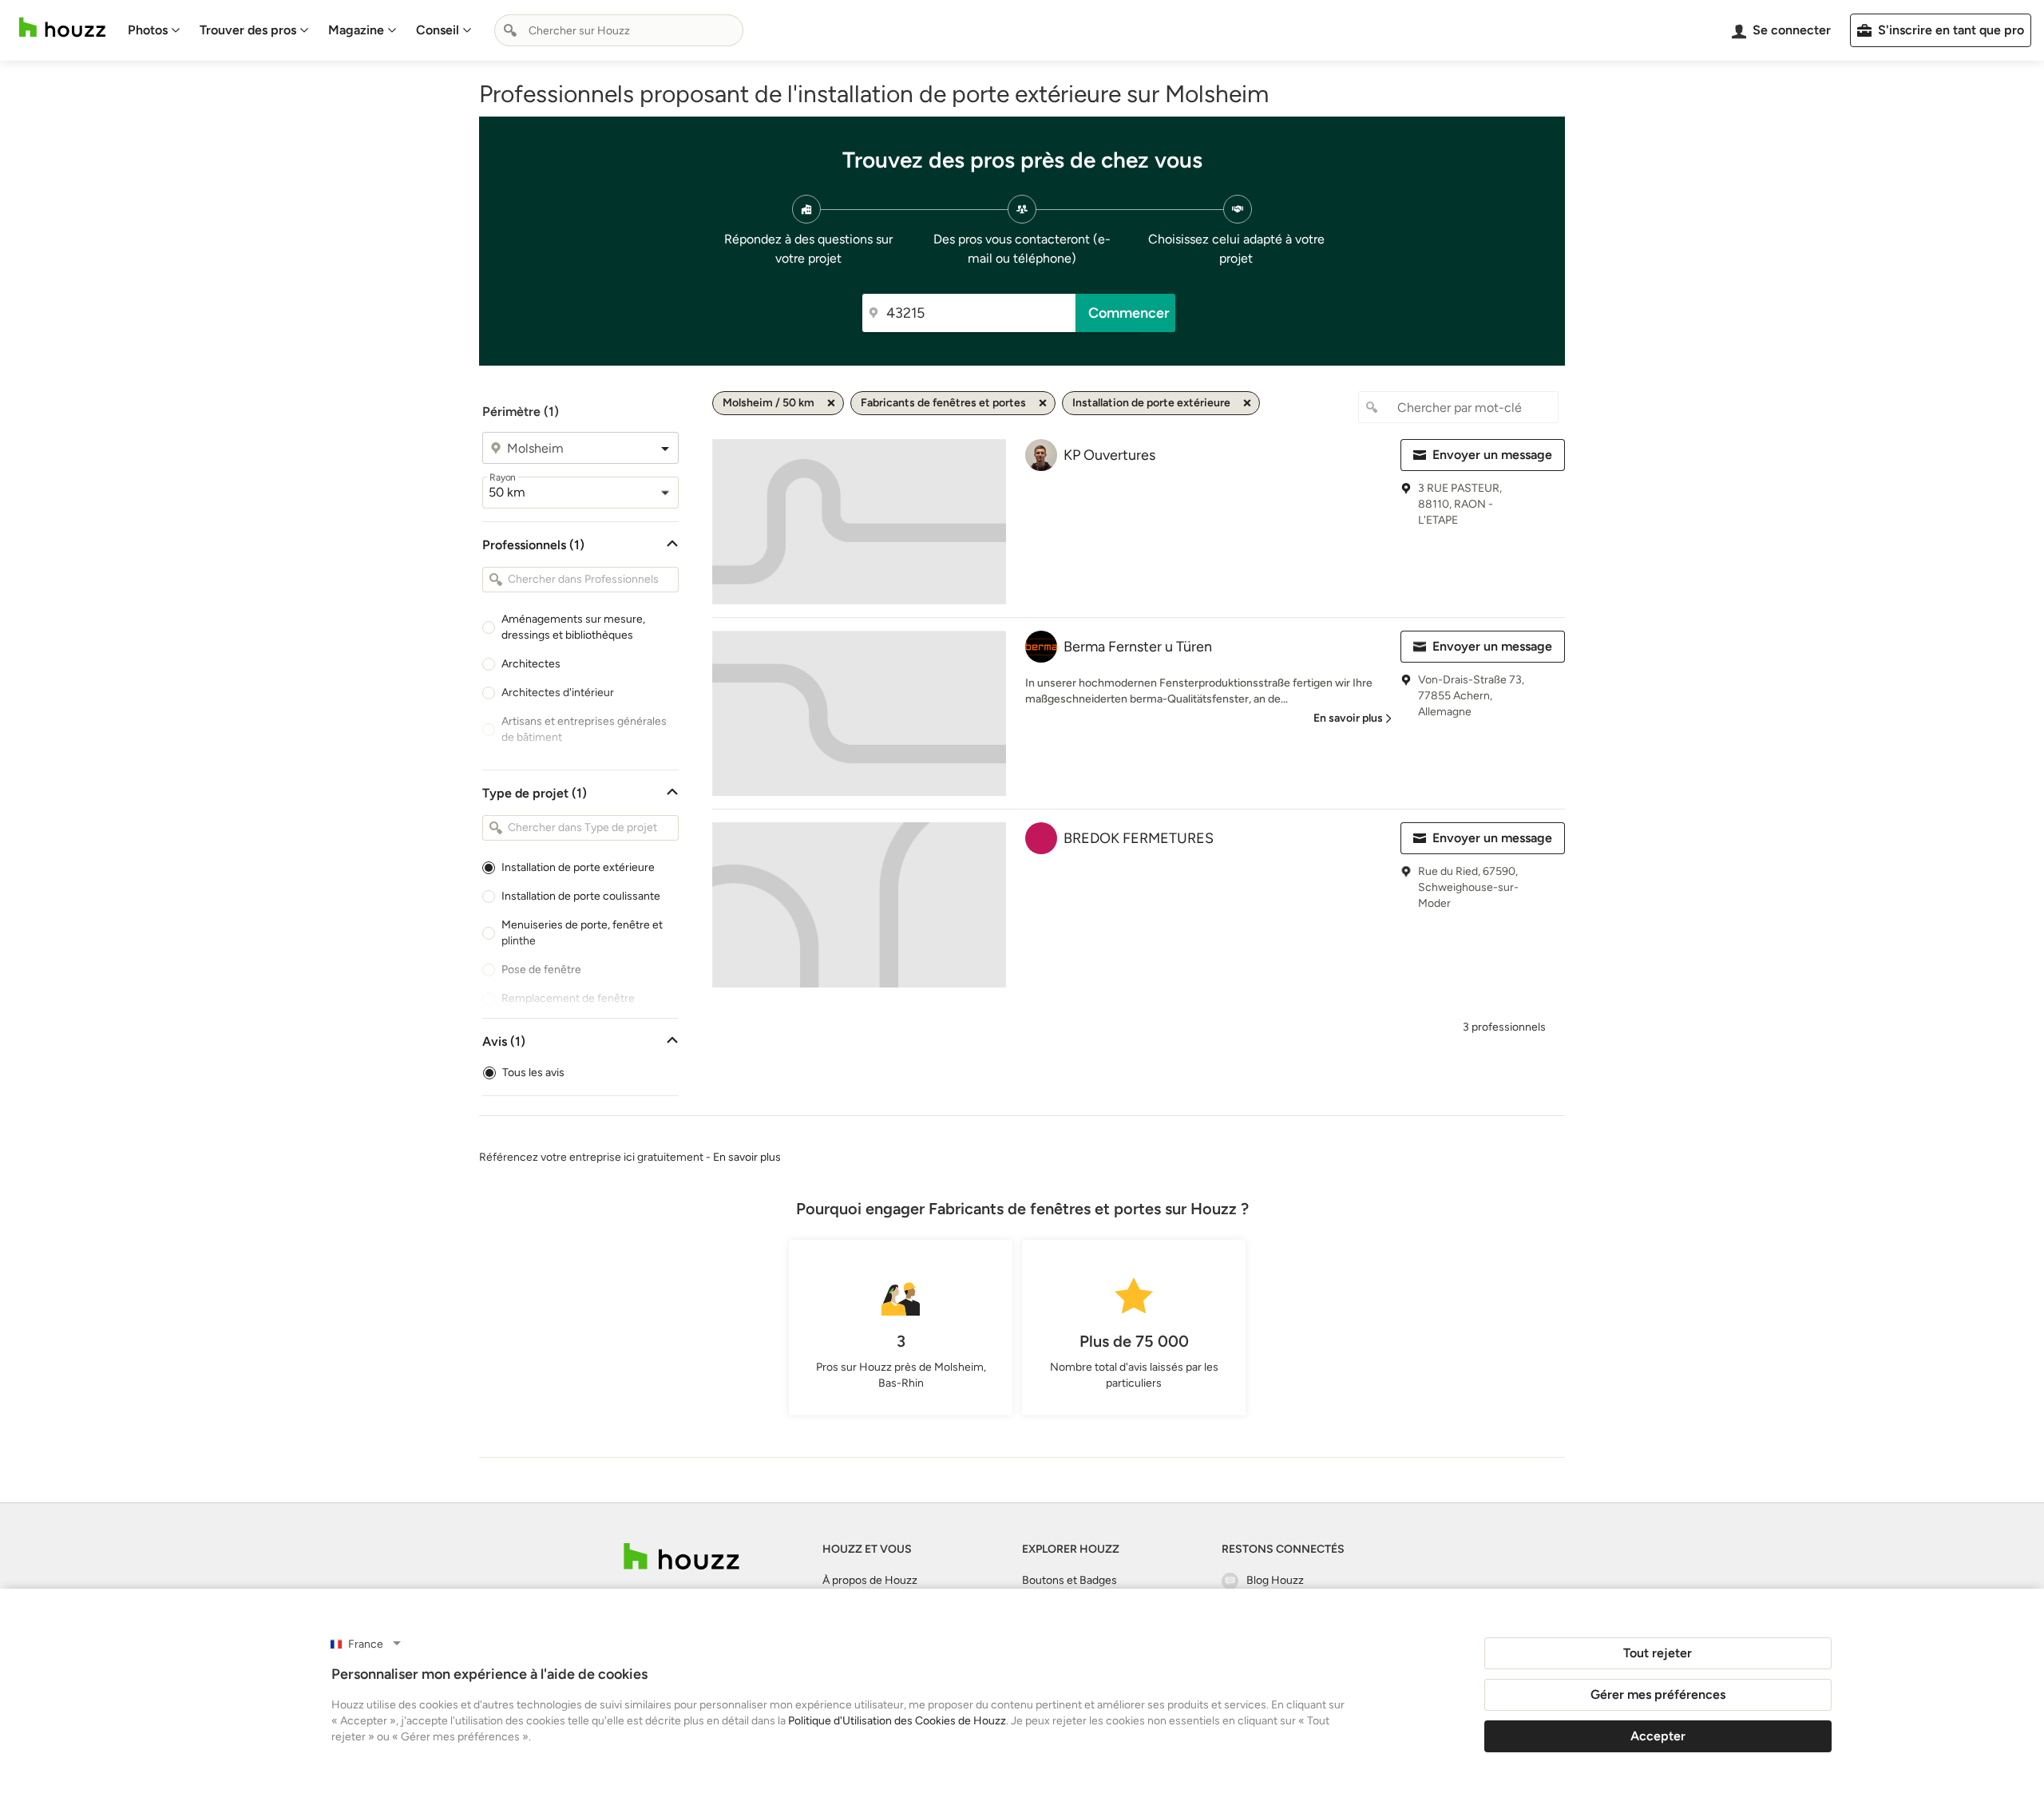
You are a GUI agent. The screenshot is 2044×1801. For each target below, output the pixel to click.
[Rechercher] (510, 30)
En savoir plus (747, 1157)
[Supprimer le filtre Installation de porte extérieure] (1247, 403)
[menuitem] (154, 30)
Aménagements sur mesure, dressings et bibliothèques (573, 627)
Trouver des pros (248, 30)
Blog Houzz (1275, 1580)
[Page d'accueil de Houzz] (681, 1556)
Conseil (438, 30)
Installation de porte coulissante (581, 896)
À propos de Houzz (870, 1580)
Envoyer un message (1492, 455)
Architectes (531, 664)
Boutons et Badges (1070, 1580)
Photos (148, 30)
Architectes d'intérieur (558, 693)
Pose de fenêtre (541, 970)
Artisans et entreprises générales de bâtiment (584, 729)
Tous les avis (533, 1073)
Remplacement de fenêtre (568, 998)
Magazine (356, 30)
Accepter (1658, 1736)
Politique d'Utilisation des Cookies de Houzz (897, 1721)
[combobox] (619, 30)
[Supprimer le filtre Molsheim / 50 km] (831, 403)
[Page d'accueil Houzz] (62, 28)
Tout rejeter (1658, 1653)
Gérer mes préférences (1658, 1694)
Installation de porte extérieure (578, 867)
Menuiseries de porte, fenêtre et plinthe (582, 933)
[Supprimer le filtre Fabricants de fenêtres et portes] (1043, 403)
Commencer (1129, 313)
